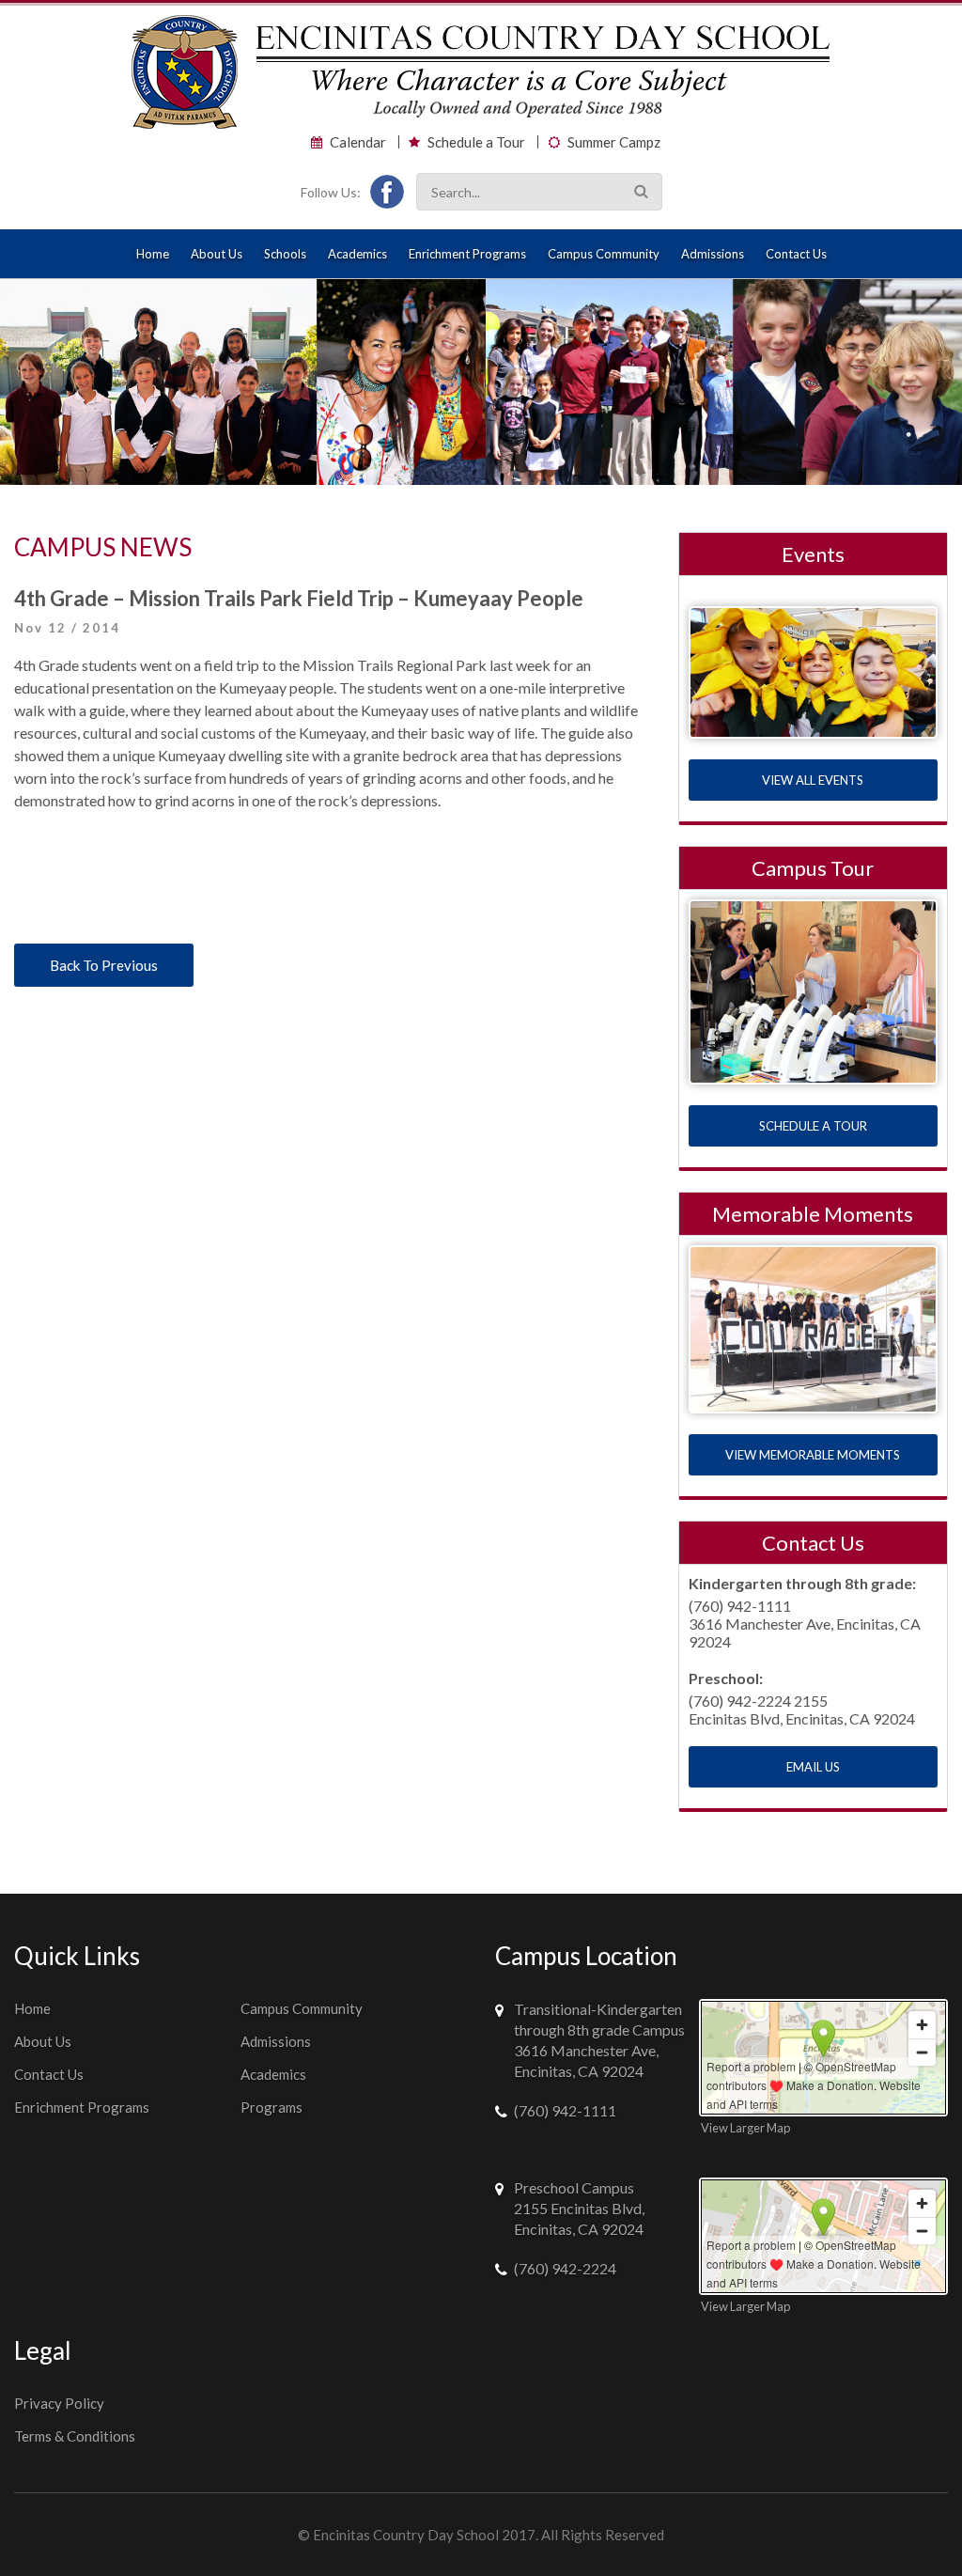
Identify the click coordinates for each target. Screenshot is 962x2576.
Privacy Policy (59, 2403)
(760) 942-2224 (565, 2268)
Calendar (358, 142)
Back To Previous (104, 965)
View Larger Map (745, 2128)
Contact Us (796, 254)
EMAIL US (813, 1767)
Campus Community (604, 254)
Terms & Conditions (75, 2436)
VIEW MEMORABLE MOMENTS (813, 1455)
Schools (285, 254)
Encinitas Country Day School (406, 2535)
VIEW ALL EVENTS (813, 780)
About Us (217, 254)
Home (153, 254)
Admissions (713, 254)
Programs (272, 2107)
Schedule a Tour (476, 142)
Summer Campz (614, 142)
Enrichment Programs (467, 254)
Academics (357, 254)
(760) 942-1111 (565, 2110)
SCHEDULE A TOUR (813, 1126)
